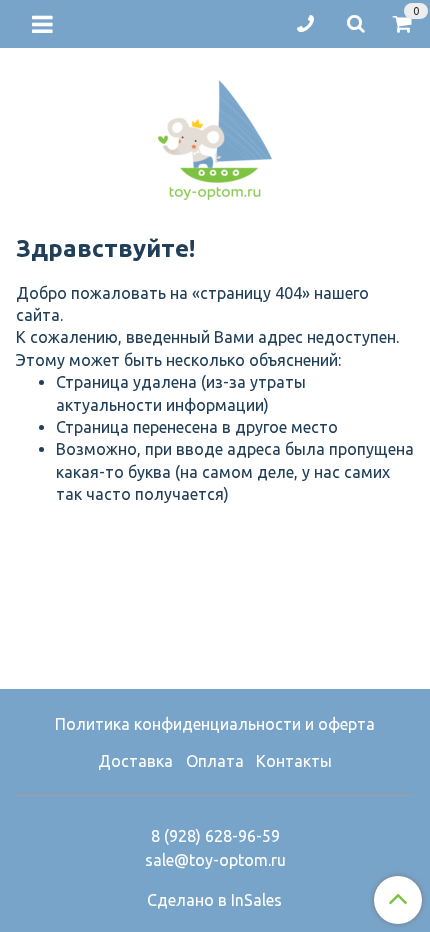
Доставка (135, 761)
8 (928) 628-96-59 (215, 836)
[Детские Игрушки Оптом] (215, 135)
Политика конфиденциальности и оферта (215, 724)
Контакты (294, 761)
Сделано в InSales (214, 900)
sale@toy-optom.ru (215, 860)
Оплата (215, 761)
